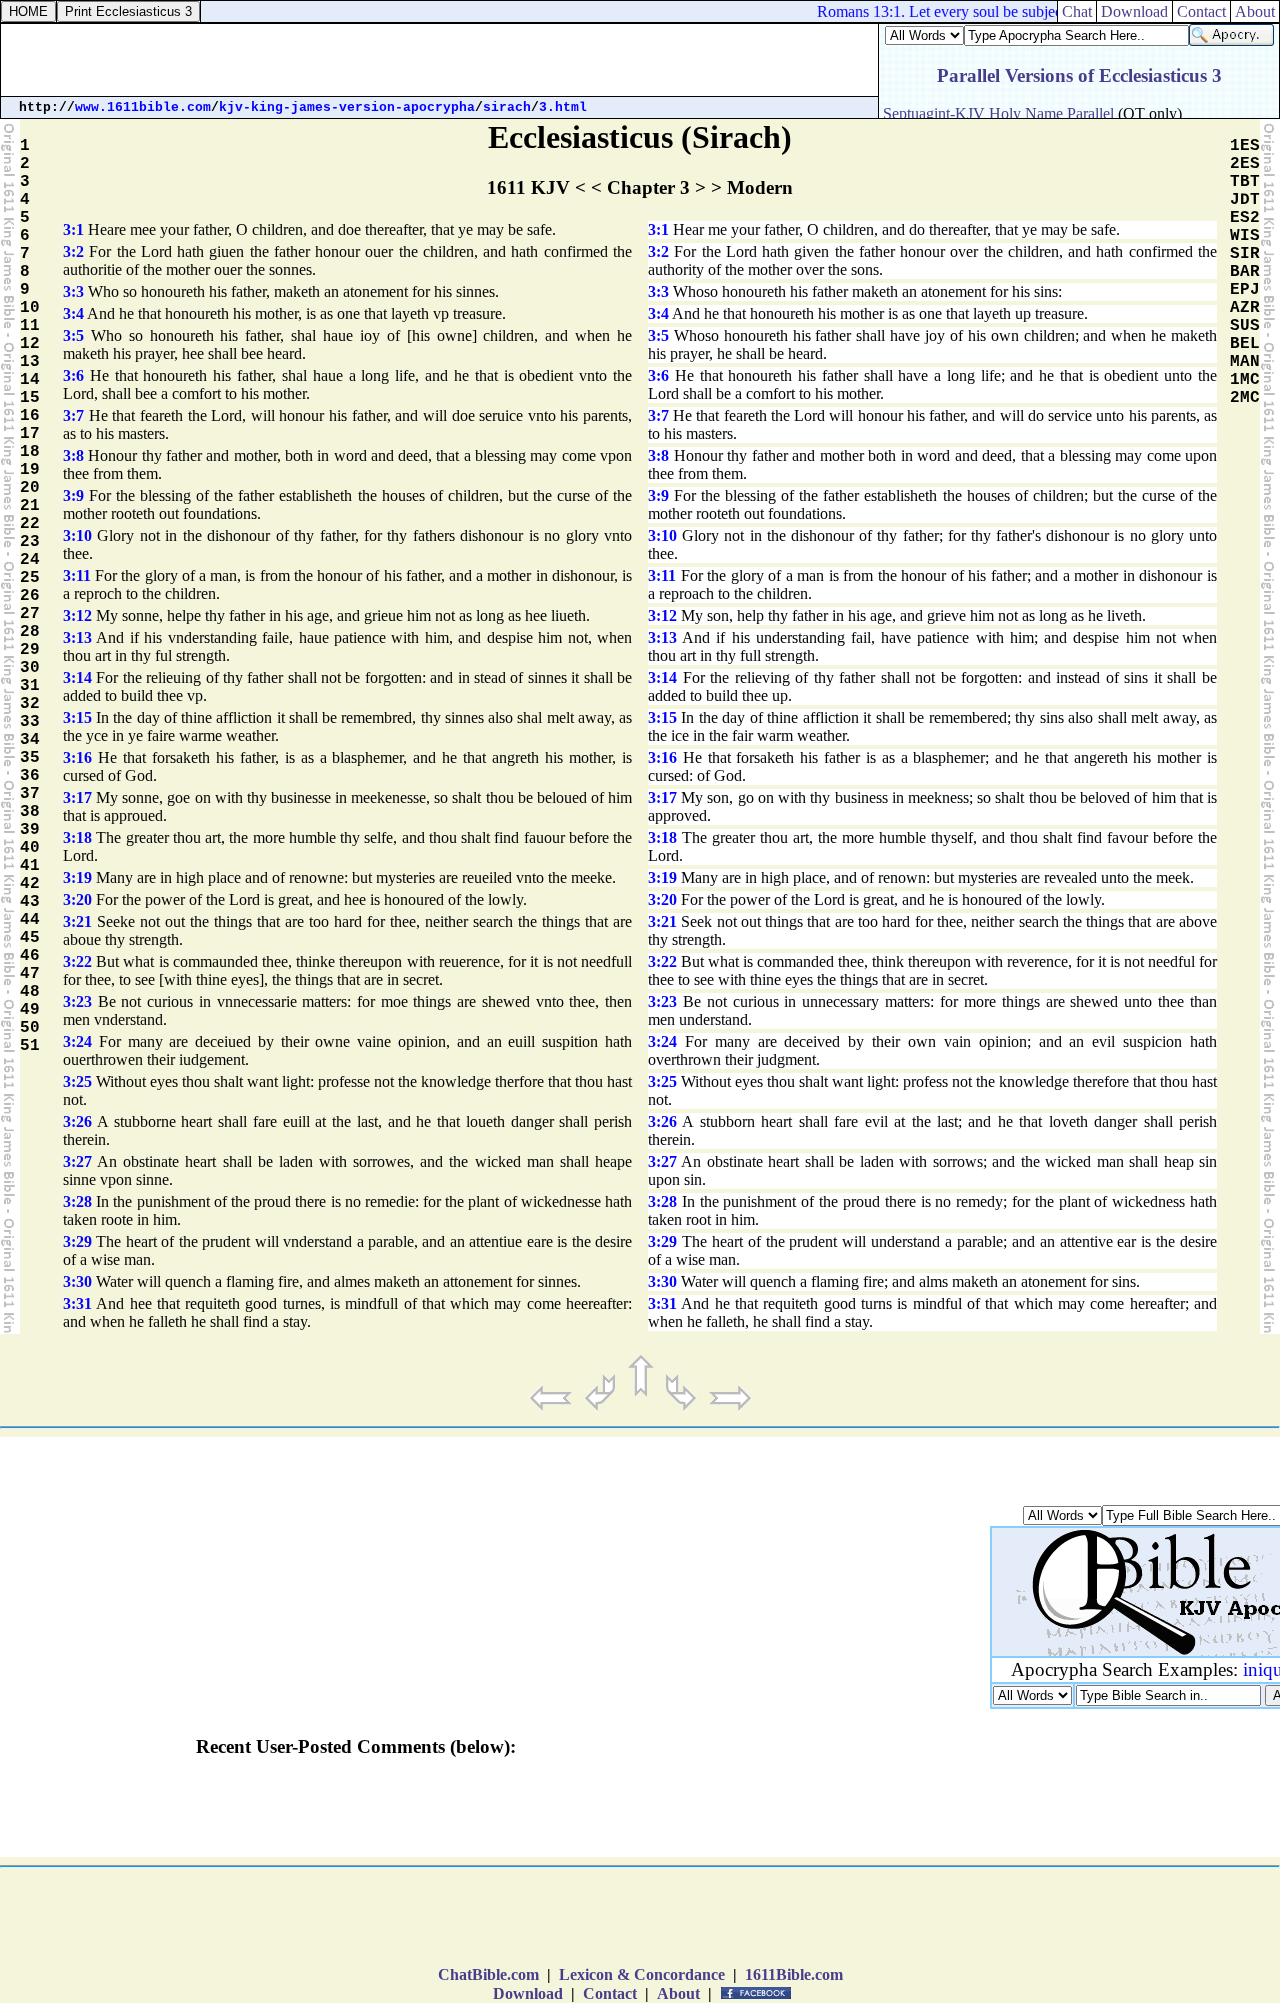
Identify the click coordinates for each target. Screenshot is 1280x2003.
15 (30, 398)
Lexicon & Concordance (642, 1974)
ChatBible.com (488, 1974)
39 (30, 830)
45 (30, 938)
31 (30, 686)
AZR (1245, 308)
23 (30, 542)
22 (30, 524)
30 (30, 668)
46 (30, 956)
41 (30, 866)
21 (30, 506)
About (1255, 11)
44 (30, 920)
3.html (563, 107)
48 (30, 992)
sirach (507, 107)
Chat (1077, 11)
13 (30, 362)
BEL (1245, 344)
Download (1134, 11)
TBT (1245, 182)
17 (30, 434)
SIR (1245, 254)
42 (30, 884)
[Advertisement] (440, 60)
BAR (1245, 272)
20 (30, 488)
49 (30, 1010)
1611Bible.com (794, 1974)
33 (30, 722)
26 (30, 596)
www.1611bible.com (143, 107)
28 (30, 632)
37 (30, 794)
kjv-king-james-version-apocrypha (347, 107)
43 (30, 902)
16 (30, 416)
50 (30, 1028)
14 (30, 380)
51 (30, 1046)
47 (30, 974)
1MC (1245, 380)
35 (30, 758)
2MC (1245, 398)
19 (30, 470)
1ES (1245, 146)
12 (30, 344)
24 (30, 560)
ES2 (1245, 218)
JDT (1245, 200)
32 (30, 704)
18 (30, 452)
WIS (1245, 236)
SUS (1245, 326)
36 (30, 776)
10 (30, 308)
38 (30, 812)
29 (30, 650)
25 (30, 578)
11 (30, 326)
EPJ (1245, 290)
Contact (1201, 11)
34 (30, 740)
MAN (1245, 362)
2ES (1245, 164)
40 (30, 848)
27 (30, 614)
